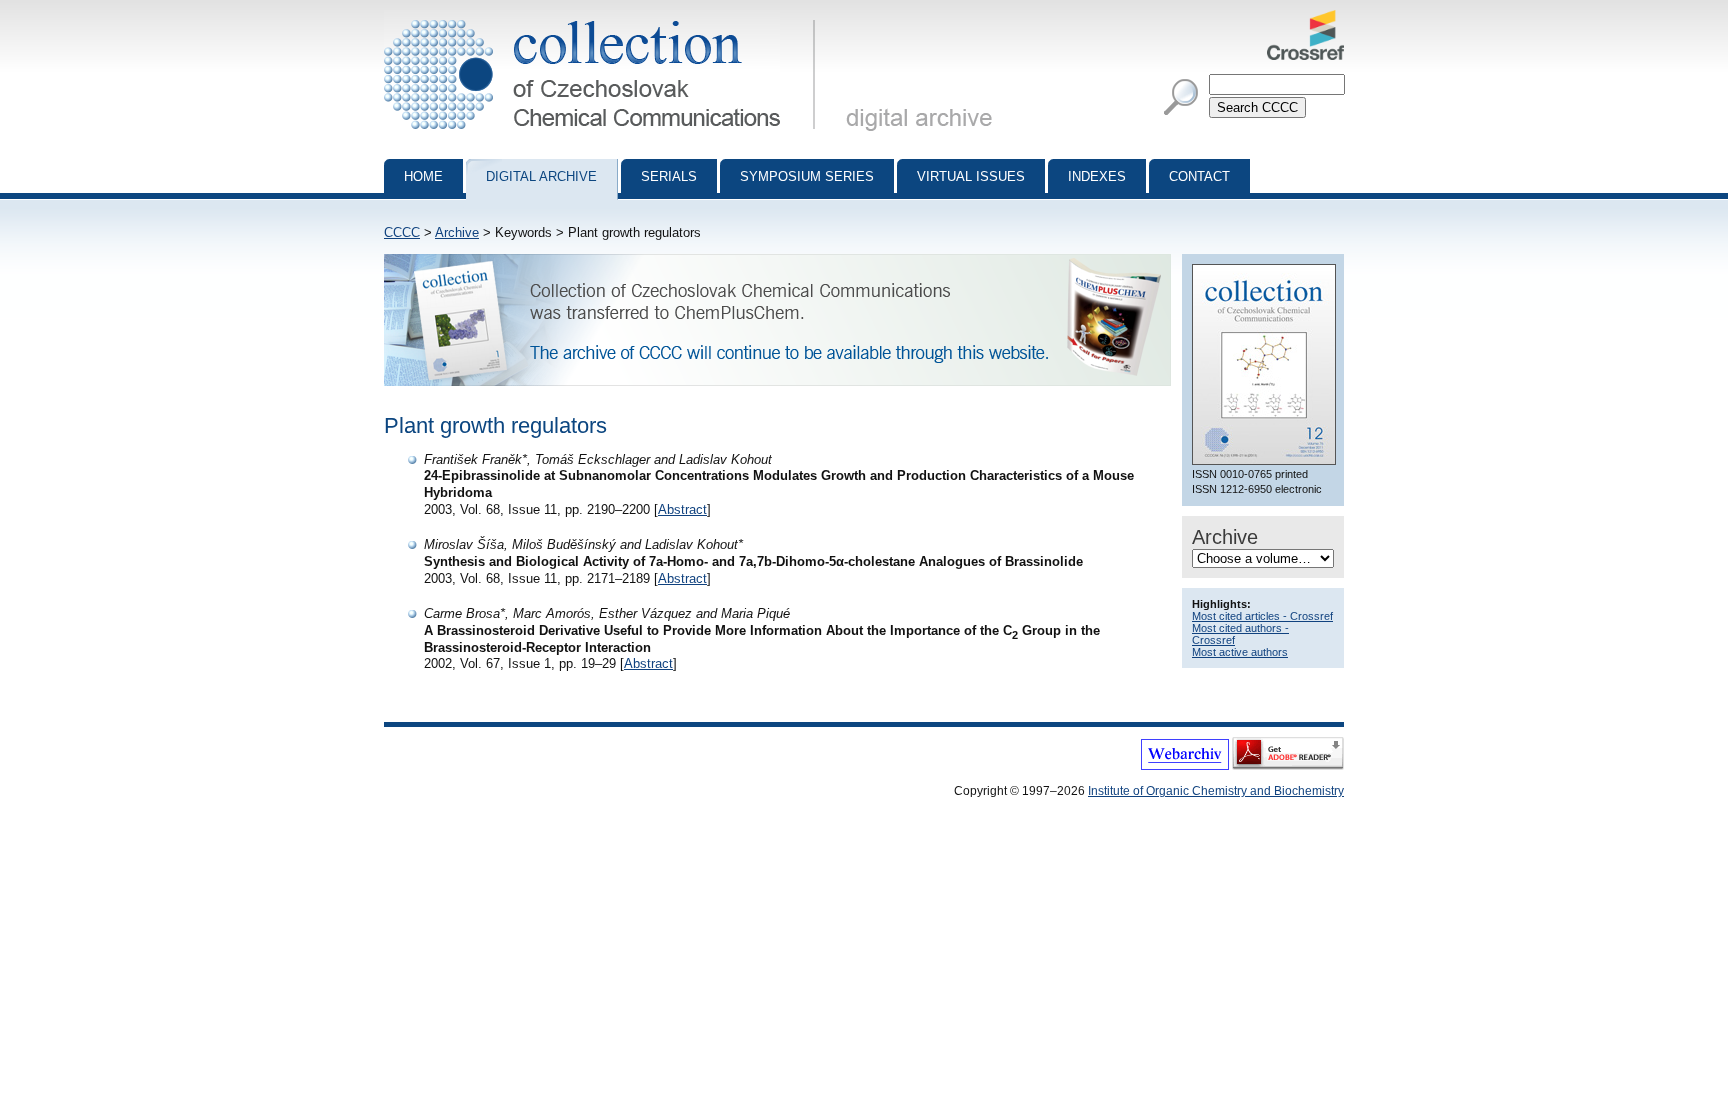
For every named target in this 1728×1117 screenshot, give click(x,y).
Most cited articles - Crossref (1262, 616)
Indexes (1097, 176)
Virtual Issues (971, 176)
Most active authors (1240, 652)
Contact (1199, 176)
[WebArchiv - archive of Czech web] (1185, 766)
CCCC (402, 232)
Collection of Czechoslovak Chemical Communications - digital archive (605, 18)
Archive (457, 232)
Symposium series (807, 176)
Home (423, 176)
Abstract (682, 509)
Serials (669, 176)
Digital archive (541, 176)
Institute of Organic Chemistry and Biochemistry (1216, 791)
